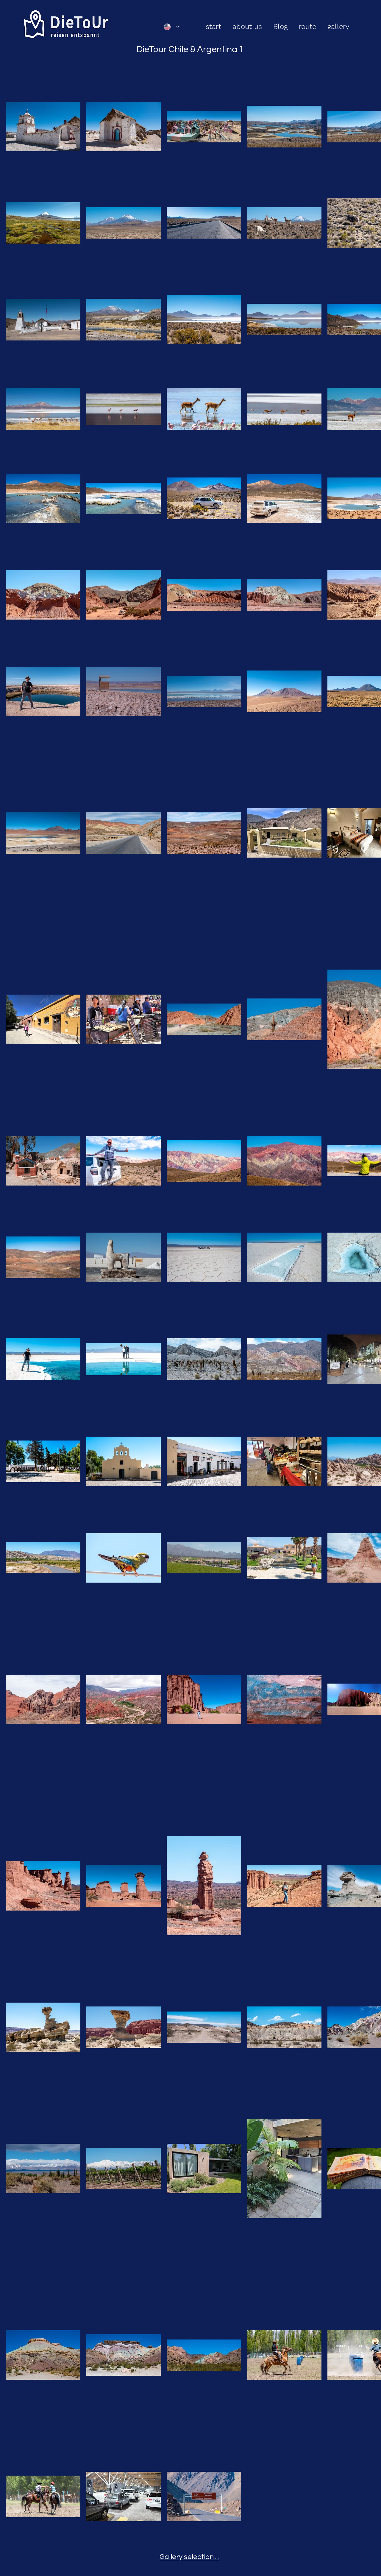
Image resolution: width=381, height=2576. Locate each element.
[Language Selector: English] (172, 27)
